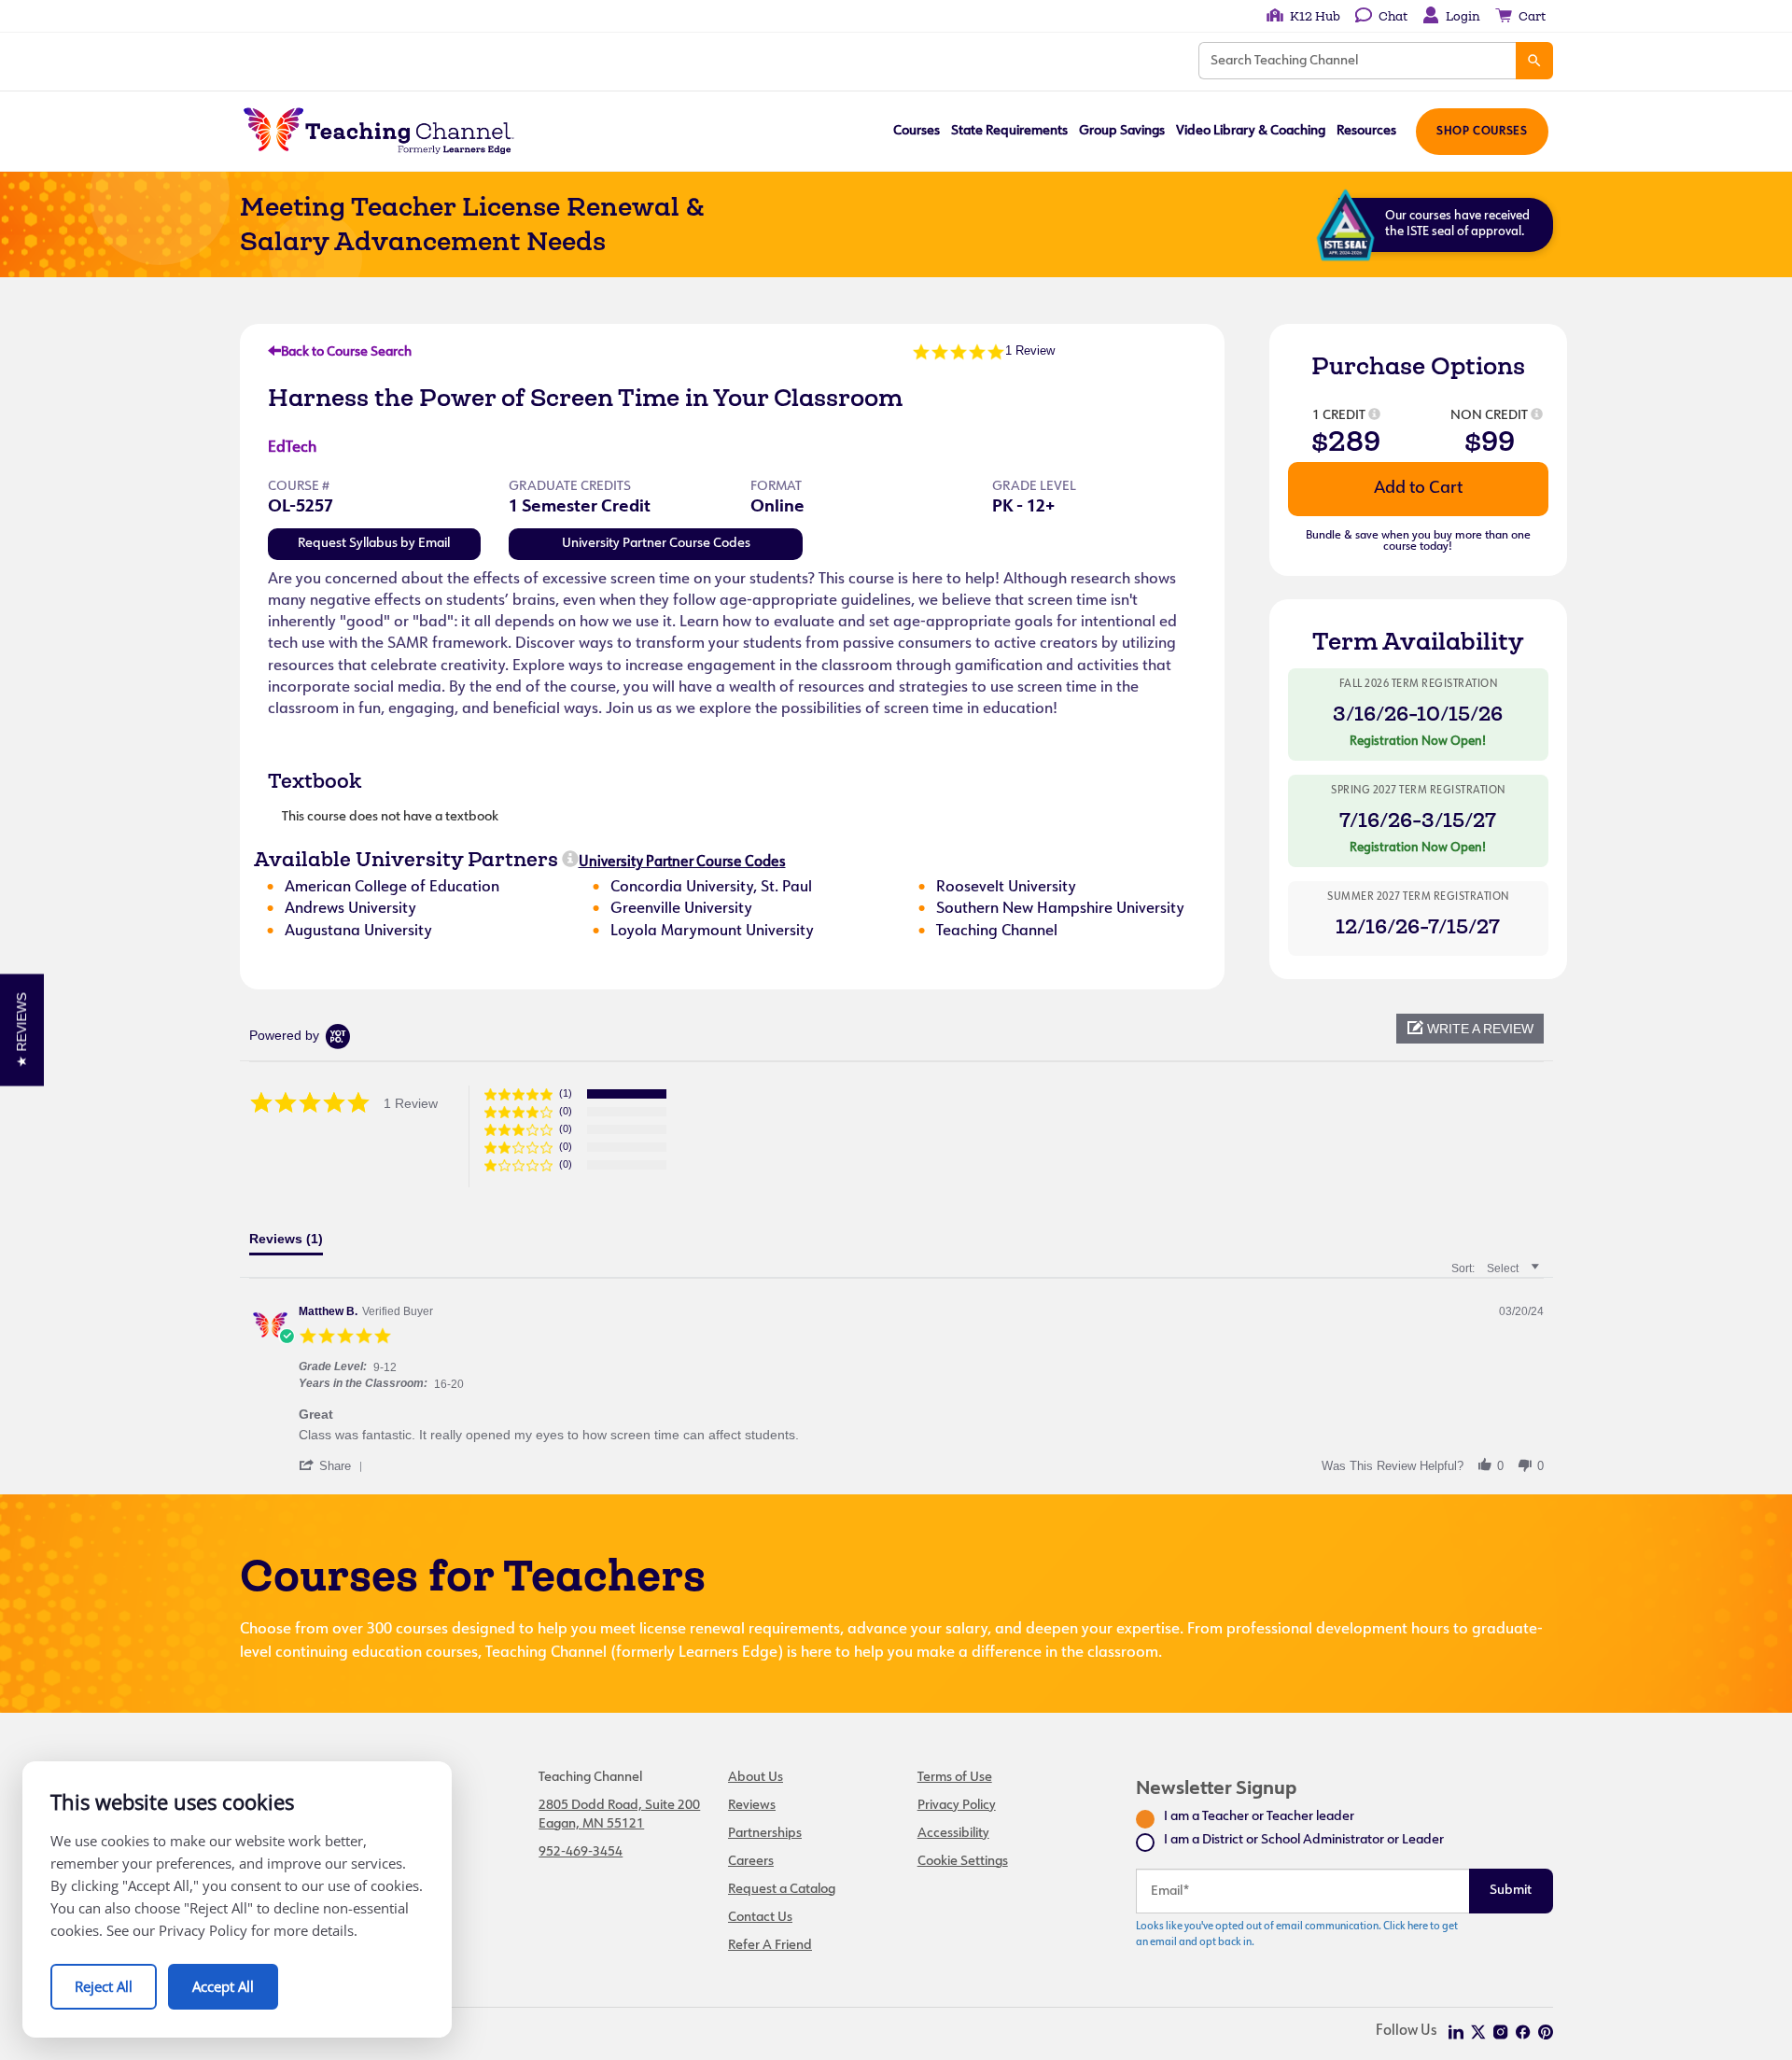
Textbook (315, 780)
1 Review (1030, 350)
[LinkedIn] (1456, 2032)
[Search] (1534, 61)
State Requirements (1009, 131)
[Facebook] (1523, 2032)
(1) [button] (566, 1093)
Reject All (104, 1986)
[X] (1478, 2032)
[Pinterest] (1546, 2032)
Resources (1366, 131)
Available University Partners (406, 859)
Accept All (223, 1986)
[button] (1470, 1029)
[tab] (286, 1243)
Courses (917, 131)
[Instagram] (1501, 2032)
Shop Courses (1482, 132)
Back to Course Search (346, 352)
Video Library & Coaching (1251, 131)
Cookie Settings (963, 1862)
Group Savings (1122, 131)
